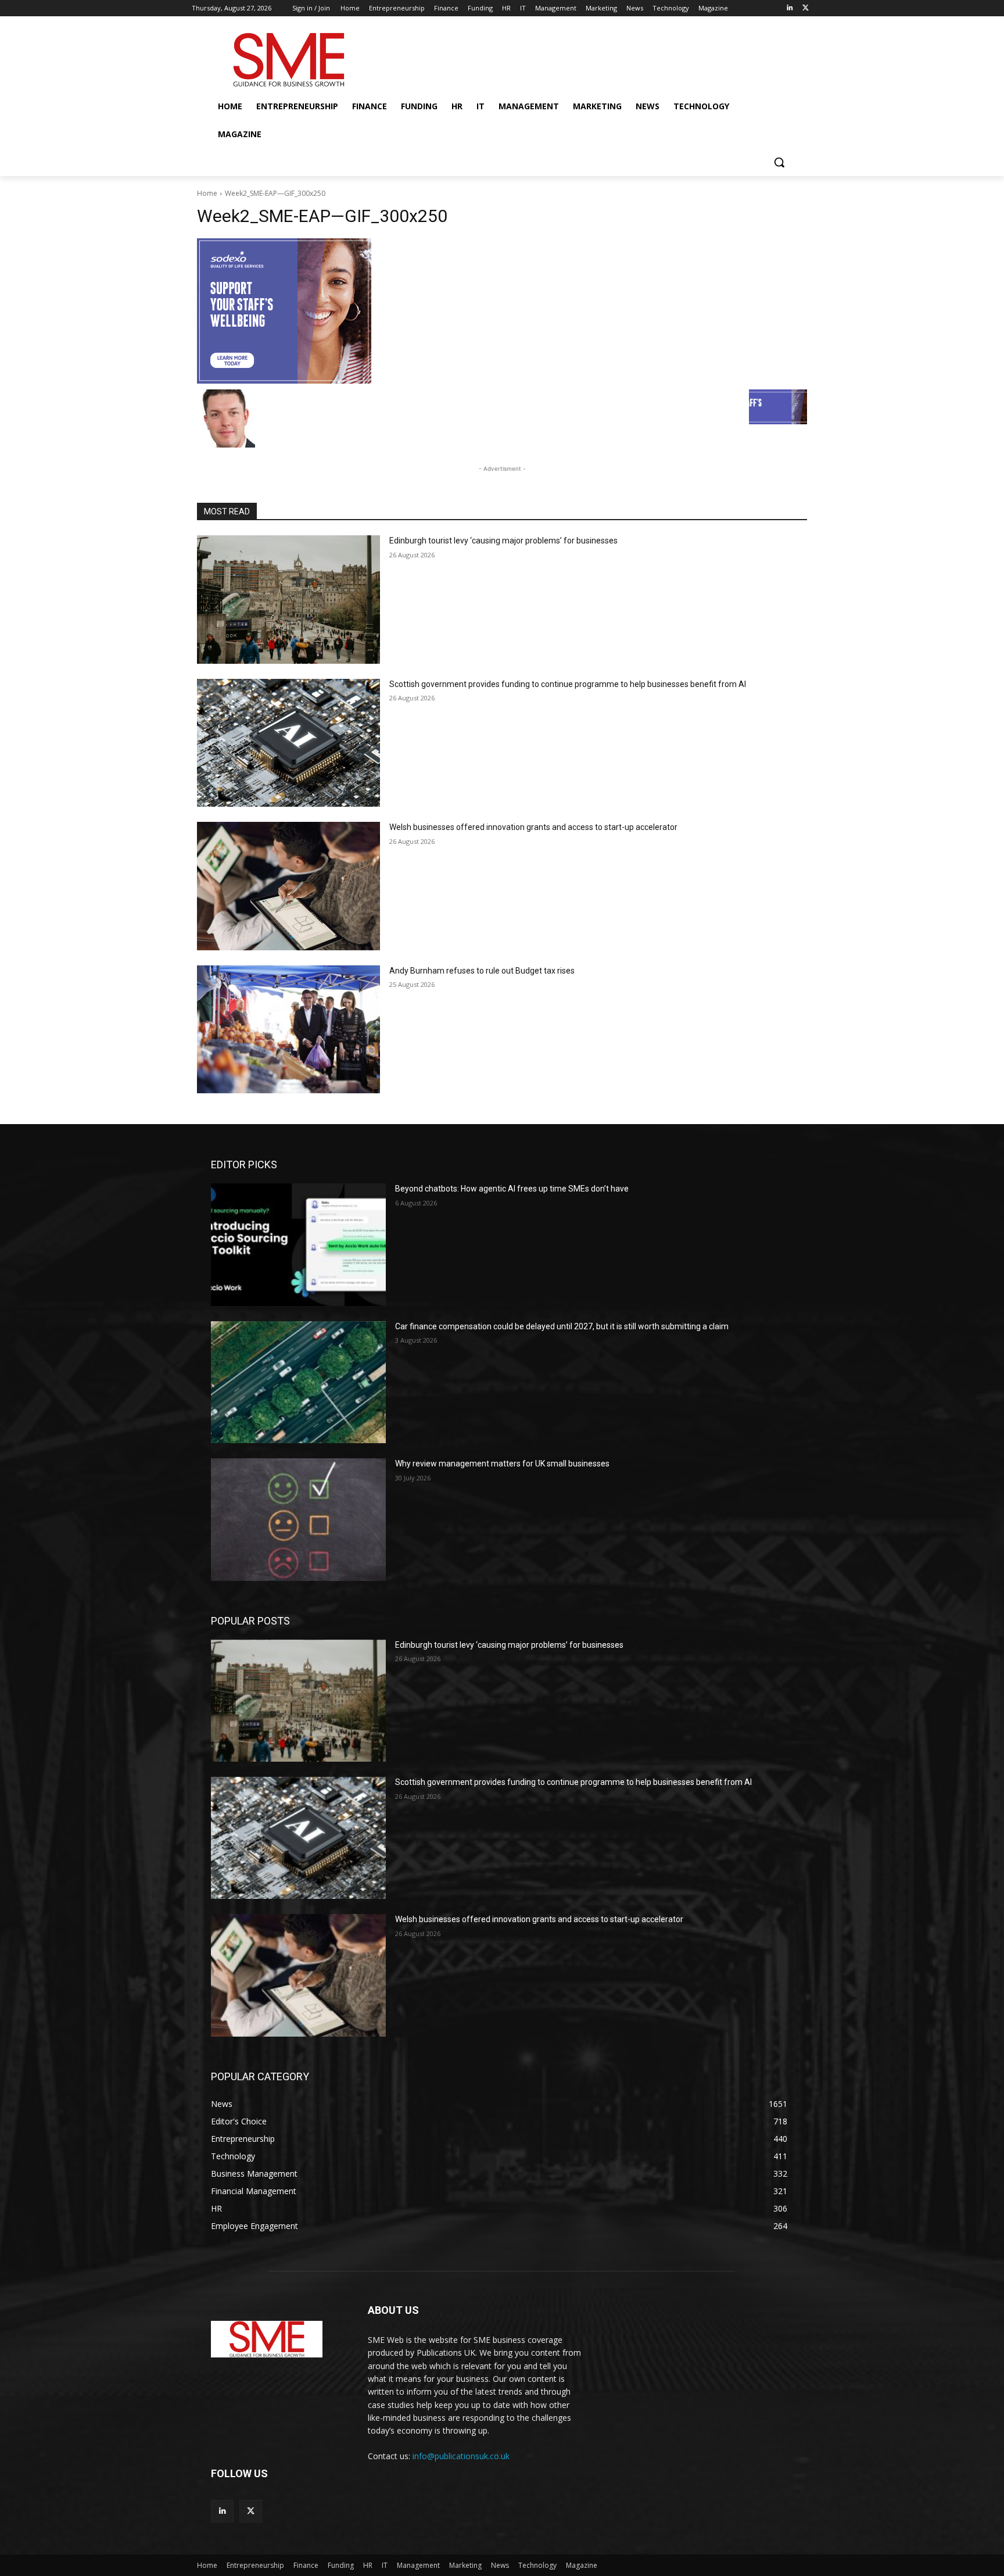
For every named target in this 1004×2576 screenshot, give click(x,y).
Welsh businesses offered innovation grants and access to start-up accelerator (533, 827)
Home (207, 193)
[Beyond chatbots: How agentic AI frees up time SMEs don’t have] (298, 1244)
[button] (779, 162)
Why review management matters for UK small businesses (502, 1464)
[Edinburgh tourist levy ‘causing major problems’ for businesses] (288, 600)
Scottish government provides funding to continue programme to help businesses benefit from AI (568, 684)
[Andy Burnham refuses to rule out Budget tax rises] (288, 1030)
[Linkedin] (789, 8)
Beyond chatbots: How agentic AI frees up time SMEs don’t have (512, 1189)
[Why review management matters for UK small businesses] (298, 1519)
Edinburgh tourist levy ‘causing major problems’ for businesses (503, 541)
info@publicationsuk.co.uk (461, 2456)
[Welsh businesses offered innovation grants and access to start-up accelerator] (288, 886)
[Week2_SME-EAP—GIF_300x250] (502, 311)
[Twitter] (806, 8)
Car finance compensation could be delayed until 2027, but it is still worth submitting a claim (562, 1326)
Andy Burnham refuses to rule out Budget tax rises (482, 971)
